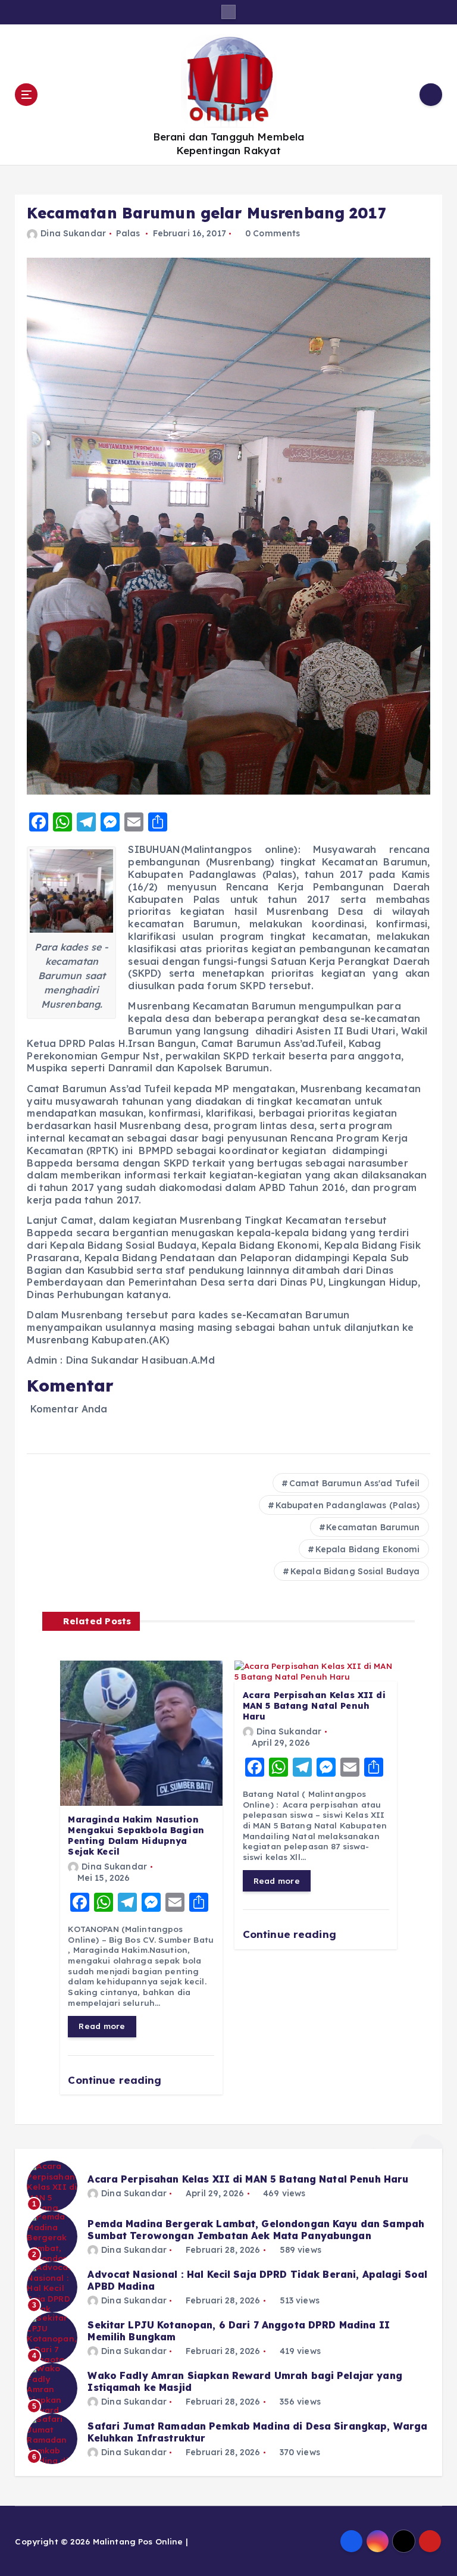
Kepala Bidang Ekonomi (368, 1549)
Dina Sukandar (73, 233)
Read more (102, 2026)
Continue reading (116, 2080)
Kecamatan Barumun (373, 1527)
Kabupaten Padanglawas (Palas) (348, 1505)
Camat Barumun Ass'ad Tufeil (355, 1483)
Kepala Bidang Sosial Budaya (355, 1571)
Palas (128, 233)
